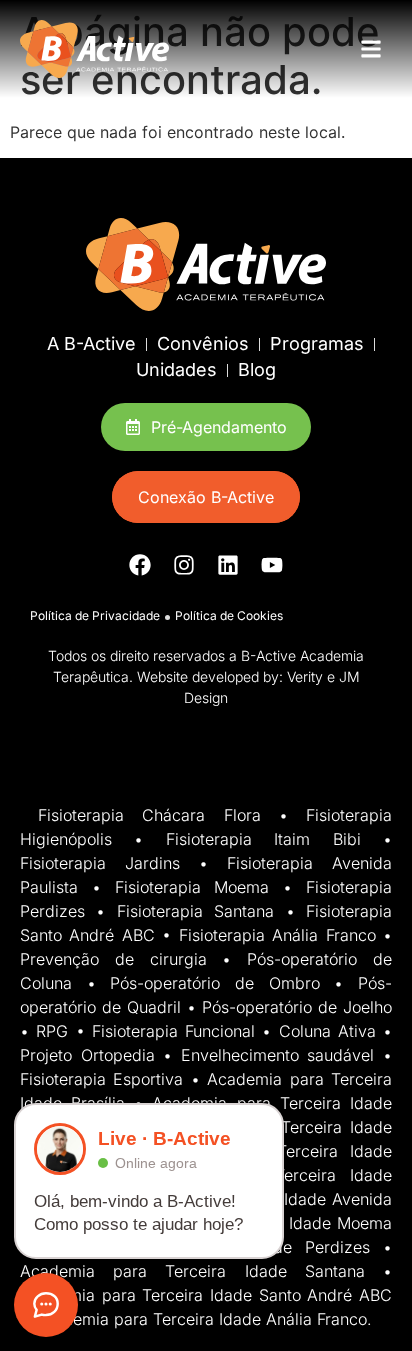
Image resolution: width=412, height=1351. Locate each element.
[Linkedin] (228, 565)
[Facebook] (140, 565)
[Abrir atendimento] (46, 1305)
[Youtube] (272, 565)
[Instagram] (184, 565)
